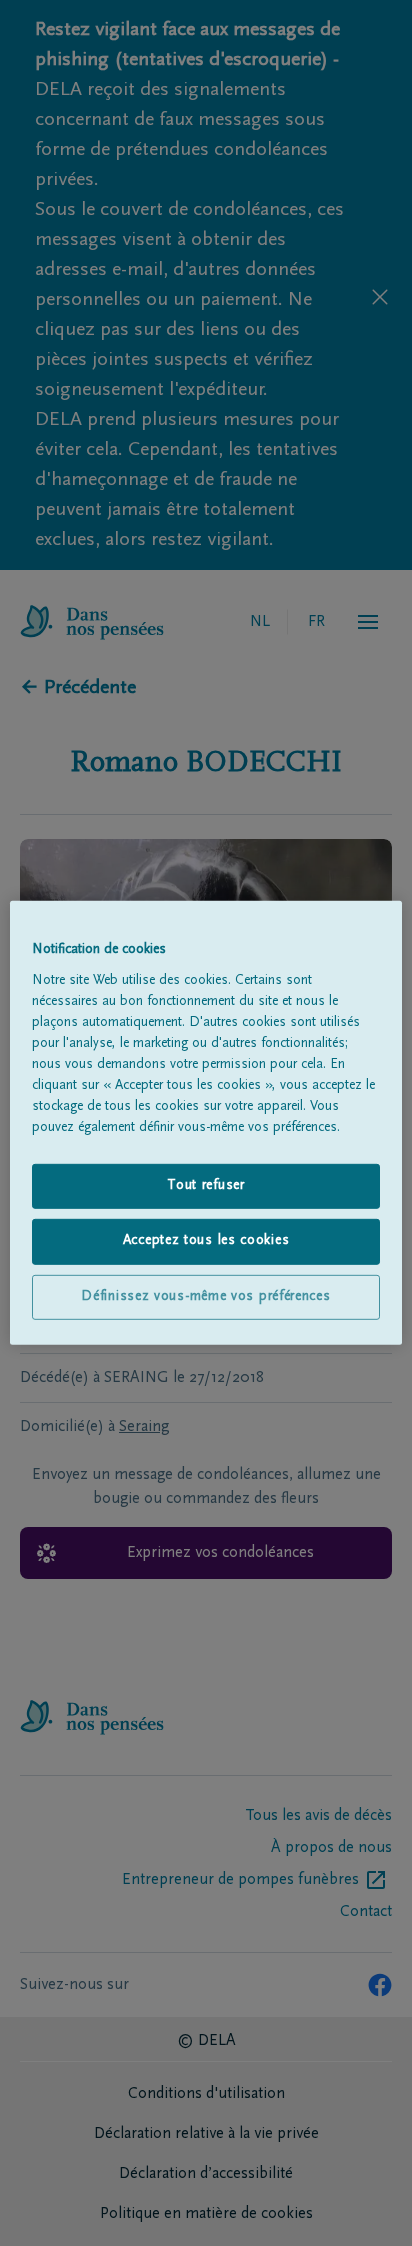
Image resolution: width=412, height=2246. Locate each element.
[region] (205, 1123)
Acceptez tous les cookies (206, 1241)
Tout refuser (205, 1185)
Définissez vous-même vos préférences (205, 1297)
